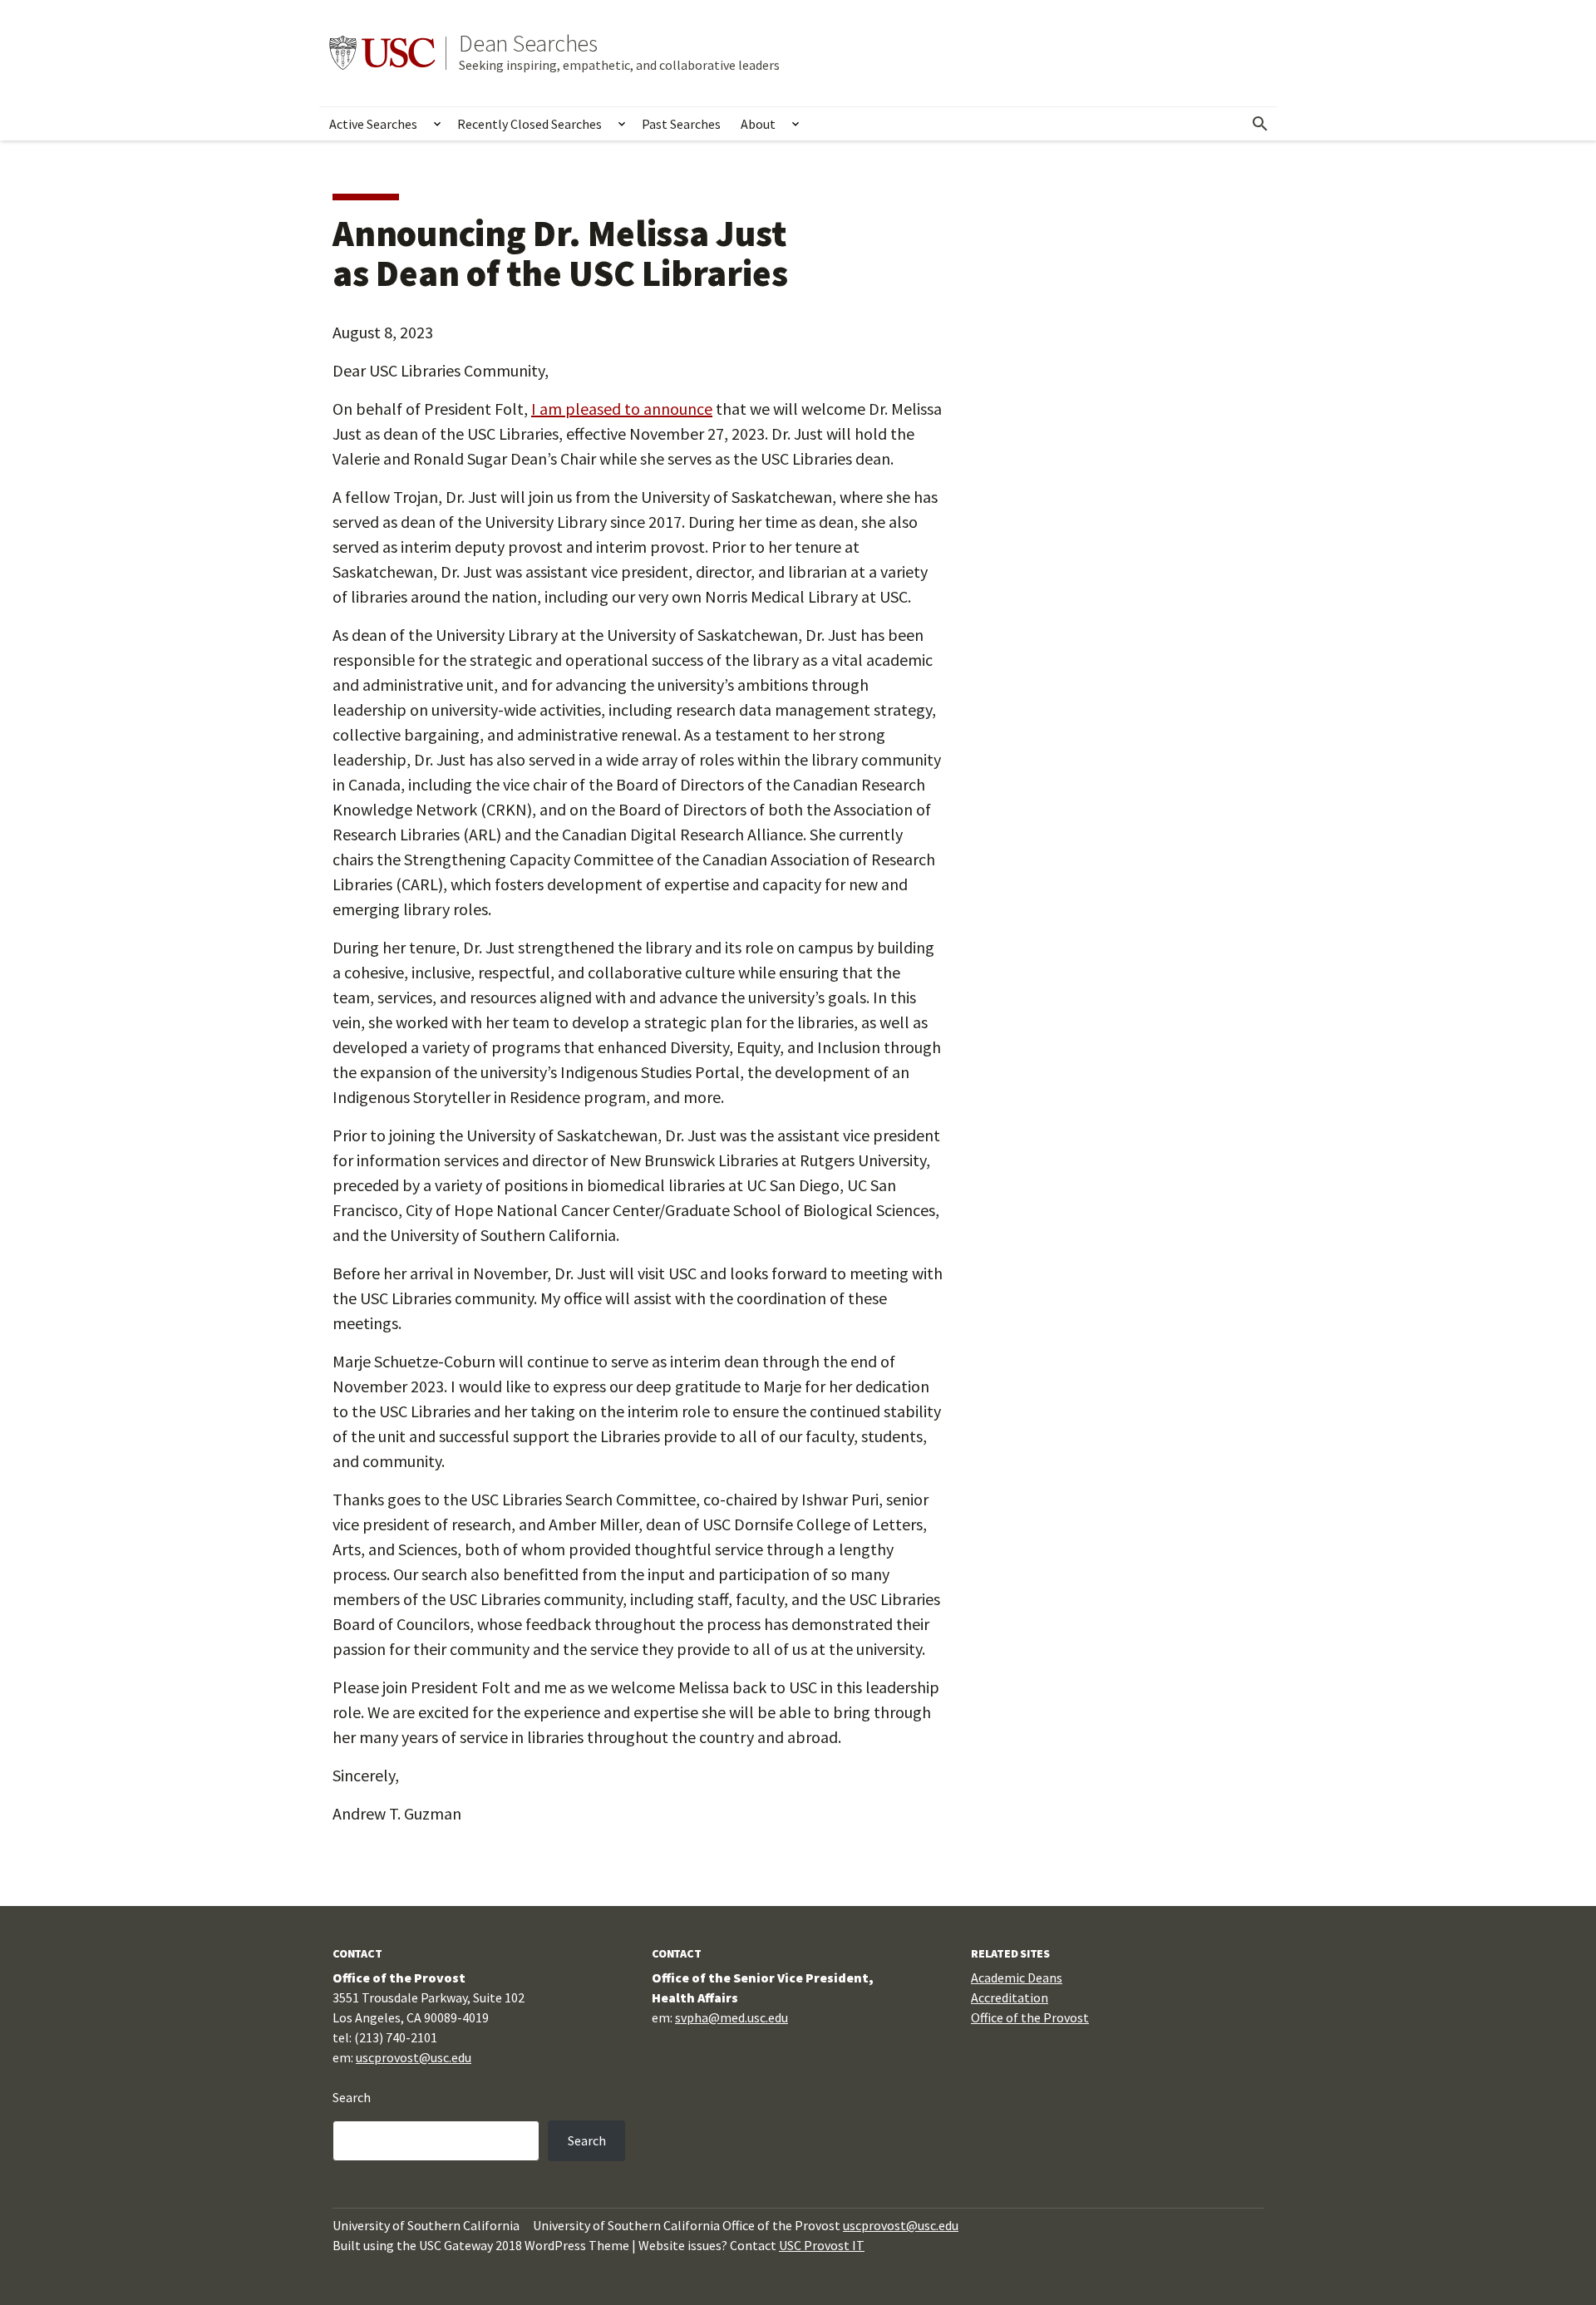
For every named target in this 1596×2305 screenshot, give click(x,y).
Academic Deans (1017, 1977)
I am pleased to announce (622, 409)
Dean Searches (528, 43)
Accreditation (1010, 1997)
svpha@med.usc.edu (731, 2017)
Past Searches (681, 124)
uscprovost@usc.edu (414, 2057)
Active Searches (373, 124)
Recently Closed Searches (530, 124)
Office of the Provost (1030, 2017)
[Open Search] (1260, 124)
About (758, 124)
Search (352, 2097)
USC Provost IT (822, 2245)
